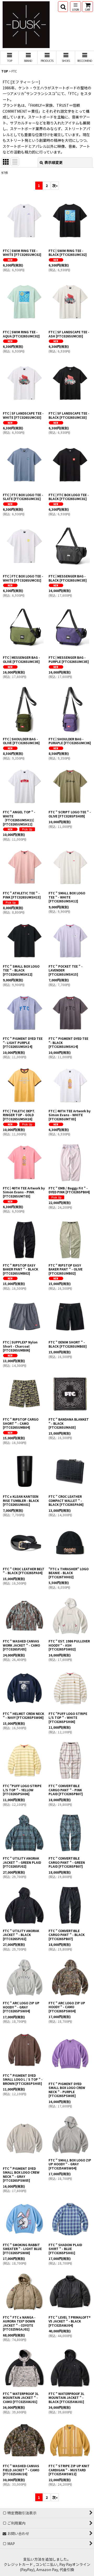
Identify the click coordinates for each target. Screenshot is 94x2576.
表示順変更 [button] (54, 162)
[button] (63, 7)
